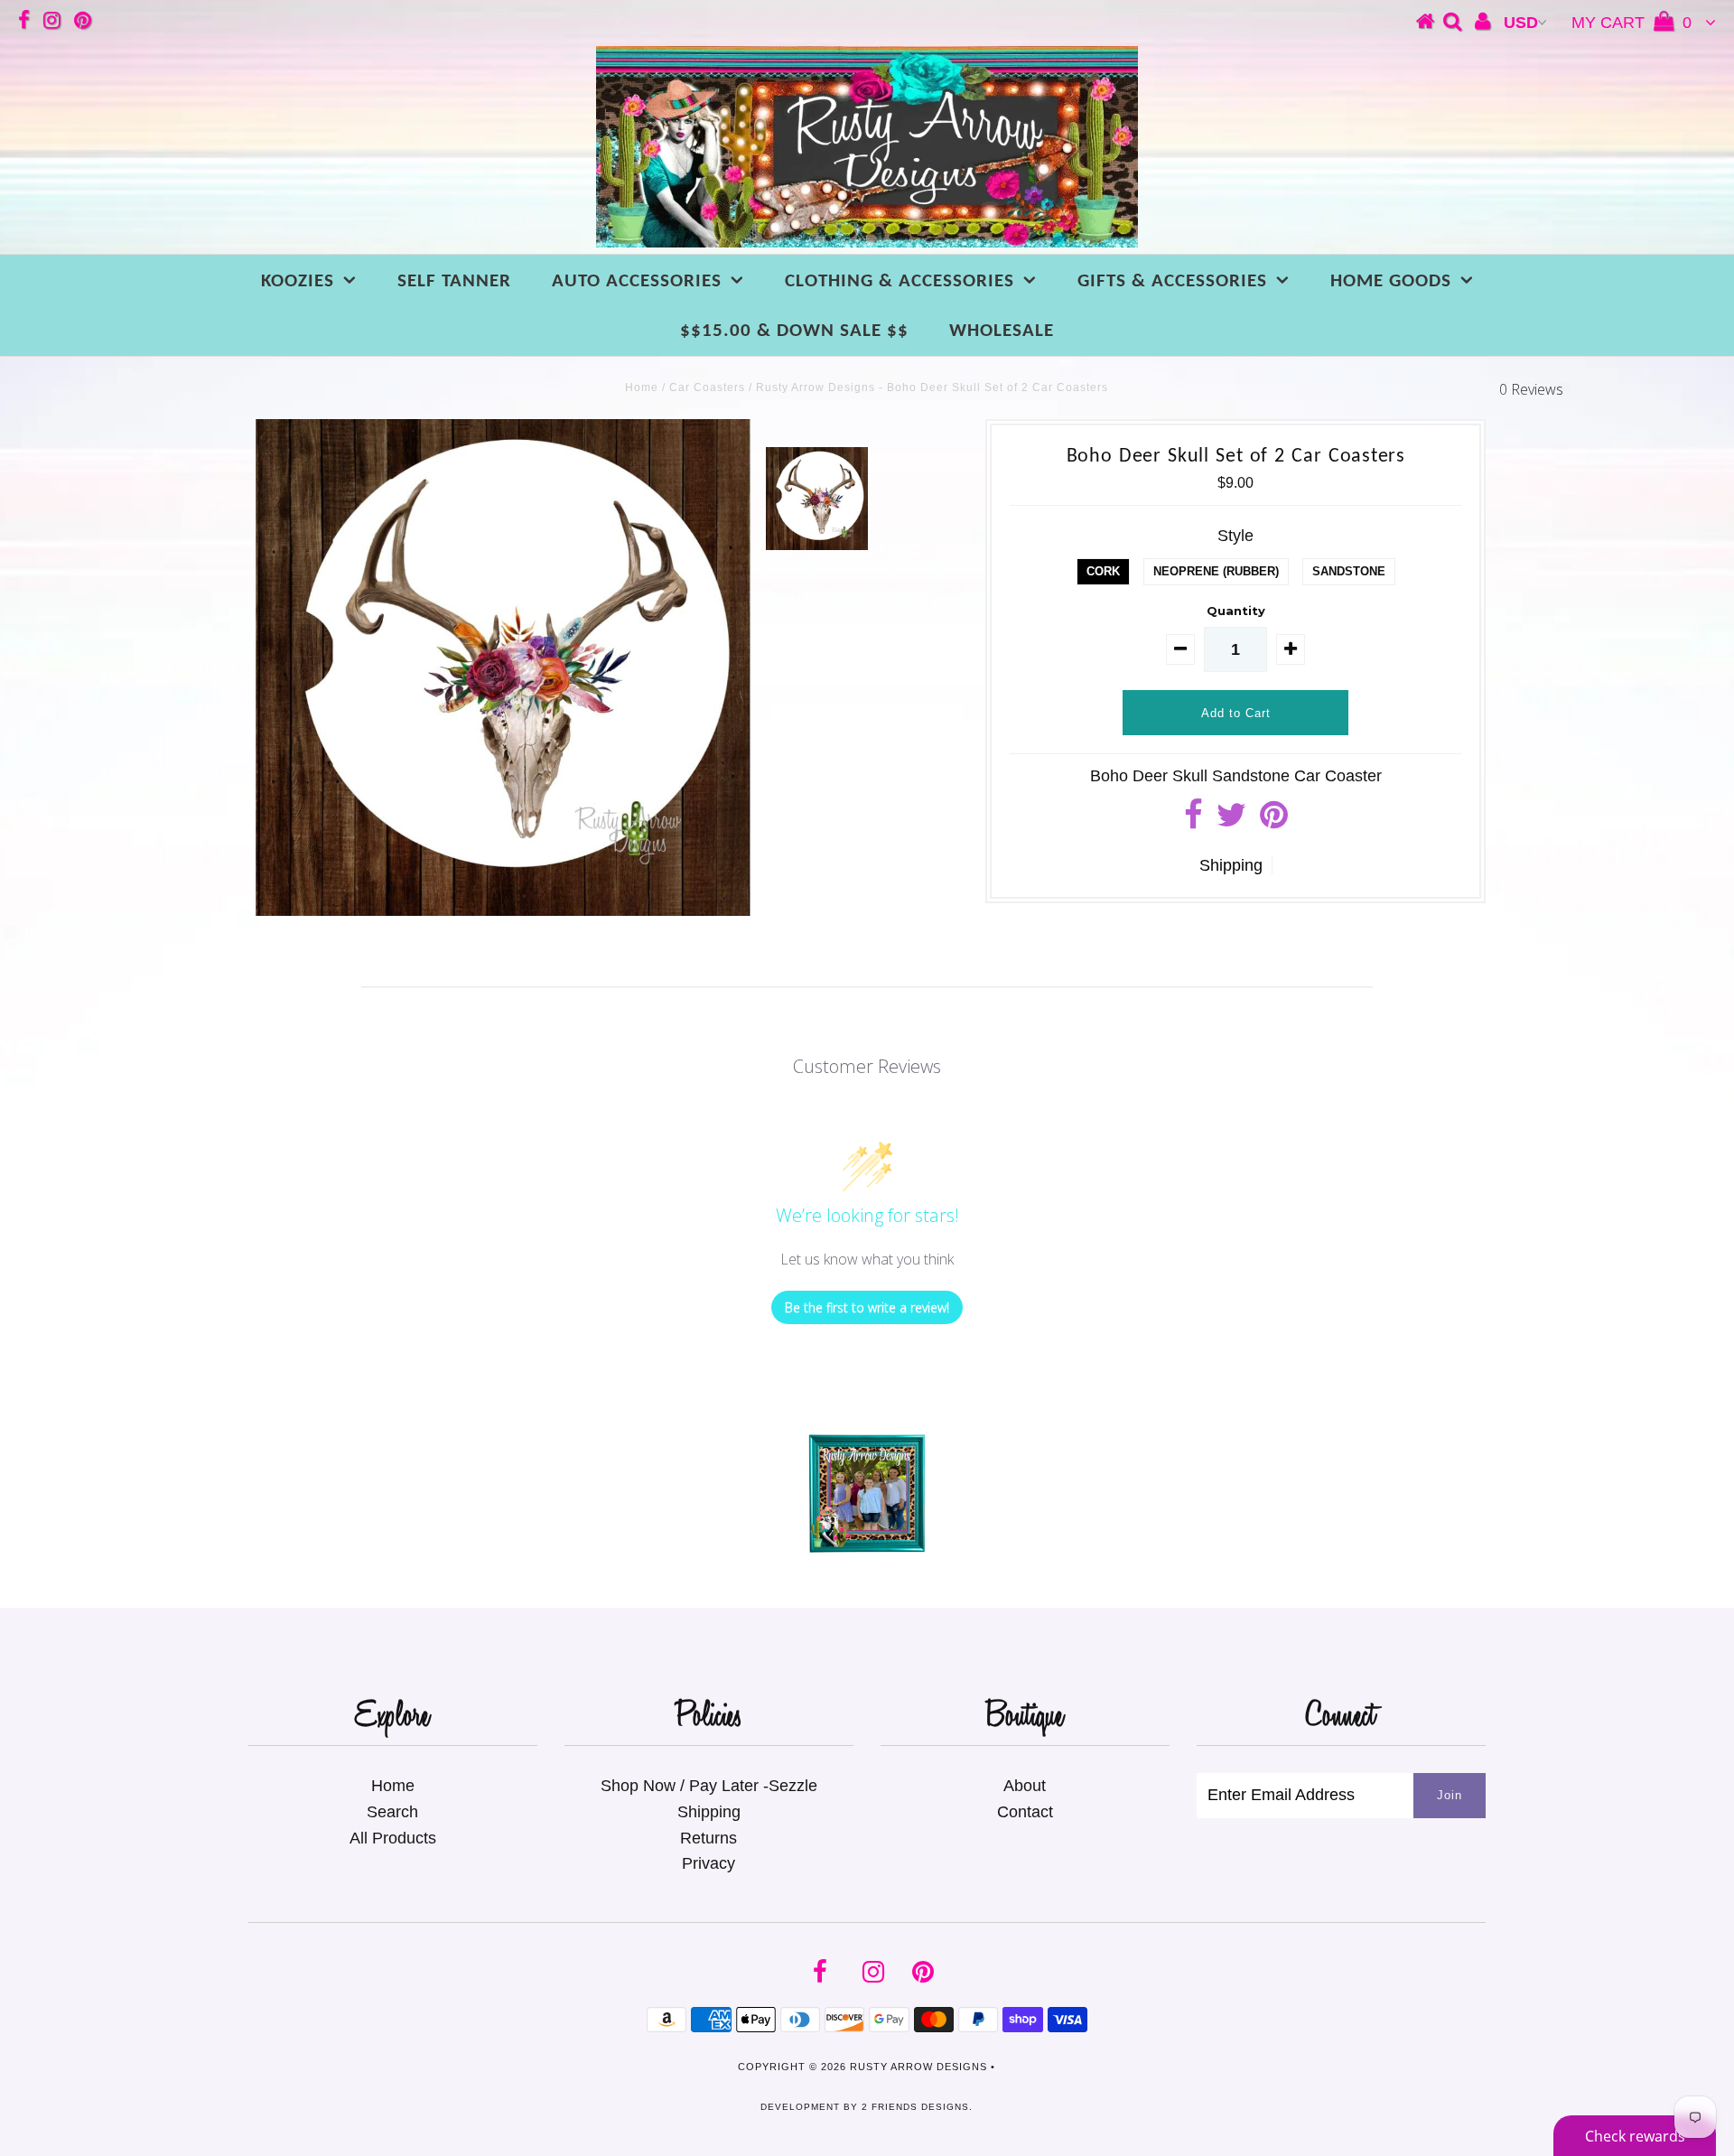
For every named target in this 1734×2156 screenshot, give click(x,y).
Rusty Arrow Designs (918, 2067)
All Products (393, 1838)
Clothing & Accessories (900, 281)
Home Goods (1391, 281)
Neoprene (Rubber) (1216, 571)
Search (392, 1812)
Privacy (709, 1863)
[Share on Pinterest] (1274, 821)
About (1025, 1786)
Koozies (298, 281)
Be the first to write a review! (867, 1307)
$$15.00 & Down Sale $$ (794, 331)
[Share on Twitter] (1231, 821)
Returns (709, 1838)
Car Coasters (707, 387)
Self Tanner (454, 281)
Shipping (1231, 865)
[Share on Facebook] (1193, 821)
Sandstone (1349, 571)
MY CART (1631, 23)
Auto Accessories (637, 281)
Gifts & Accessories (1172, 281)
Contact (1025, 1812)
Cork (1103, 571)
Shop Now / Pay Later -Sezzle (709, 1786)
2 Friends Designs (915, 2107)
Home (642, 387)
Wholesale (1002, 331)
